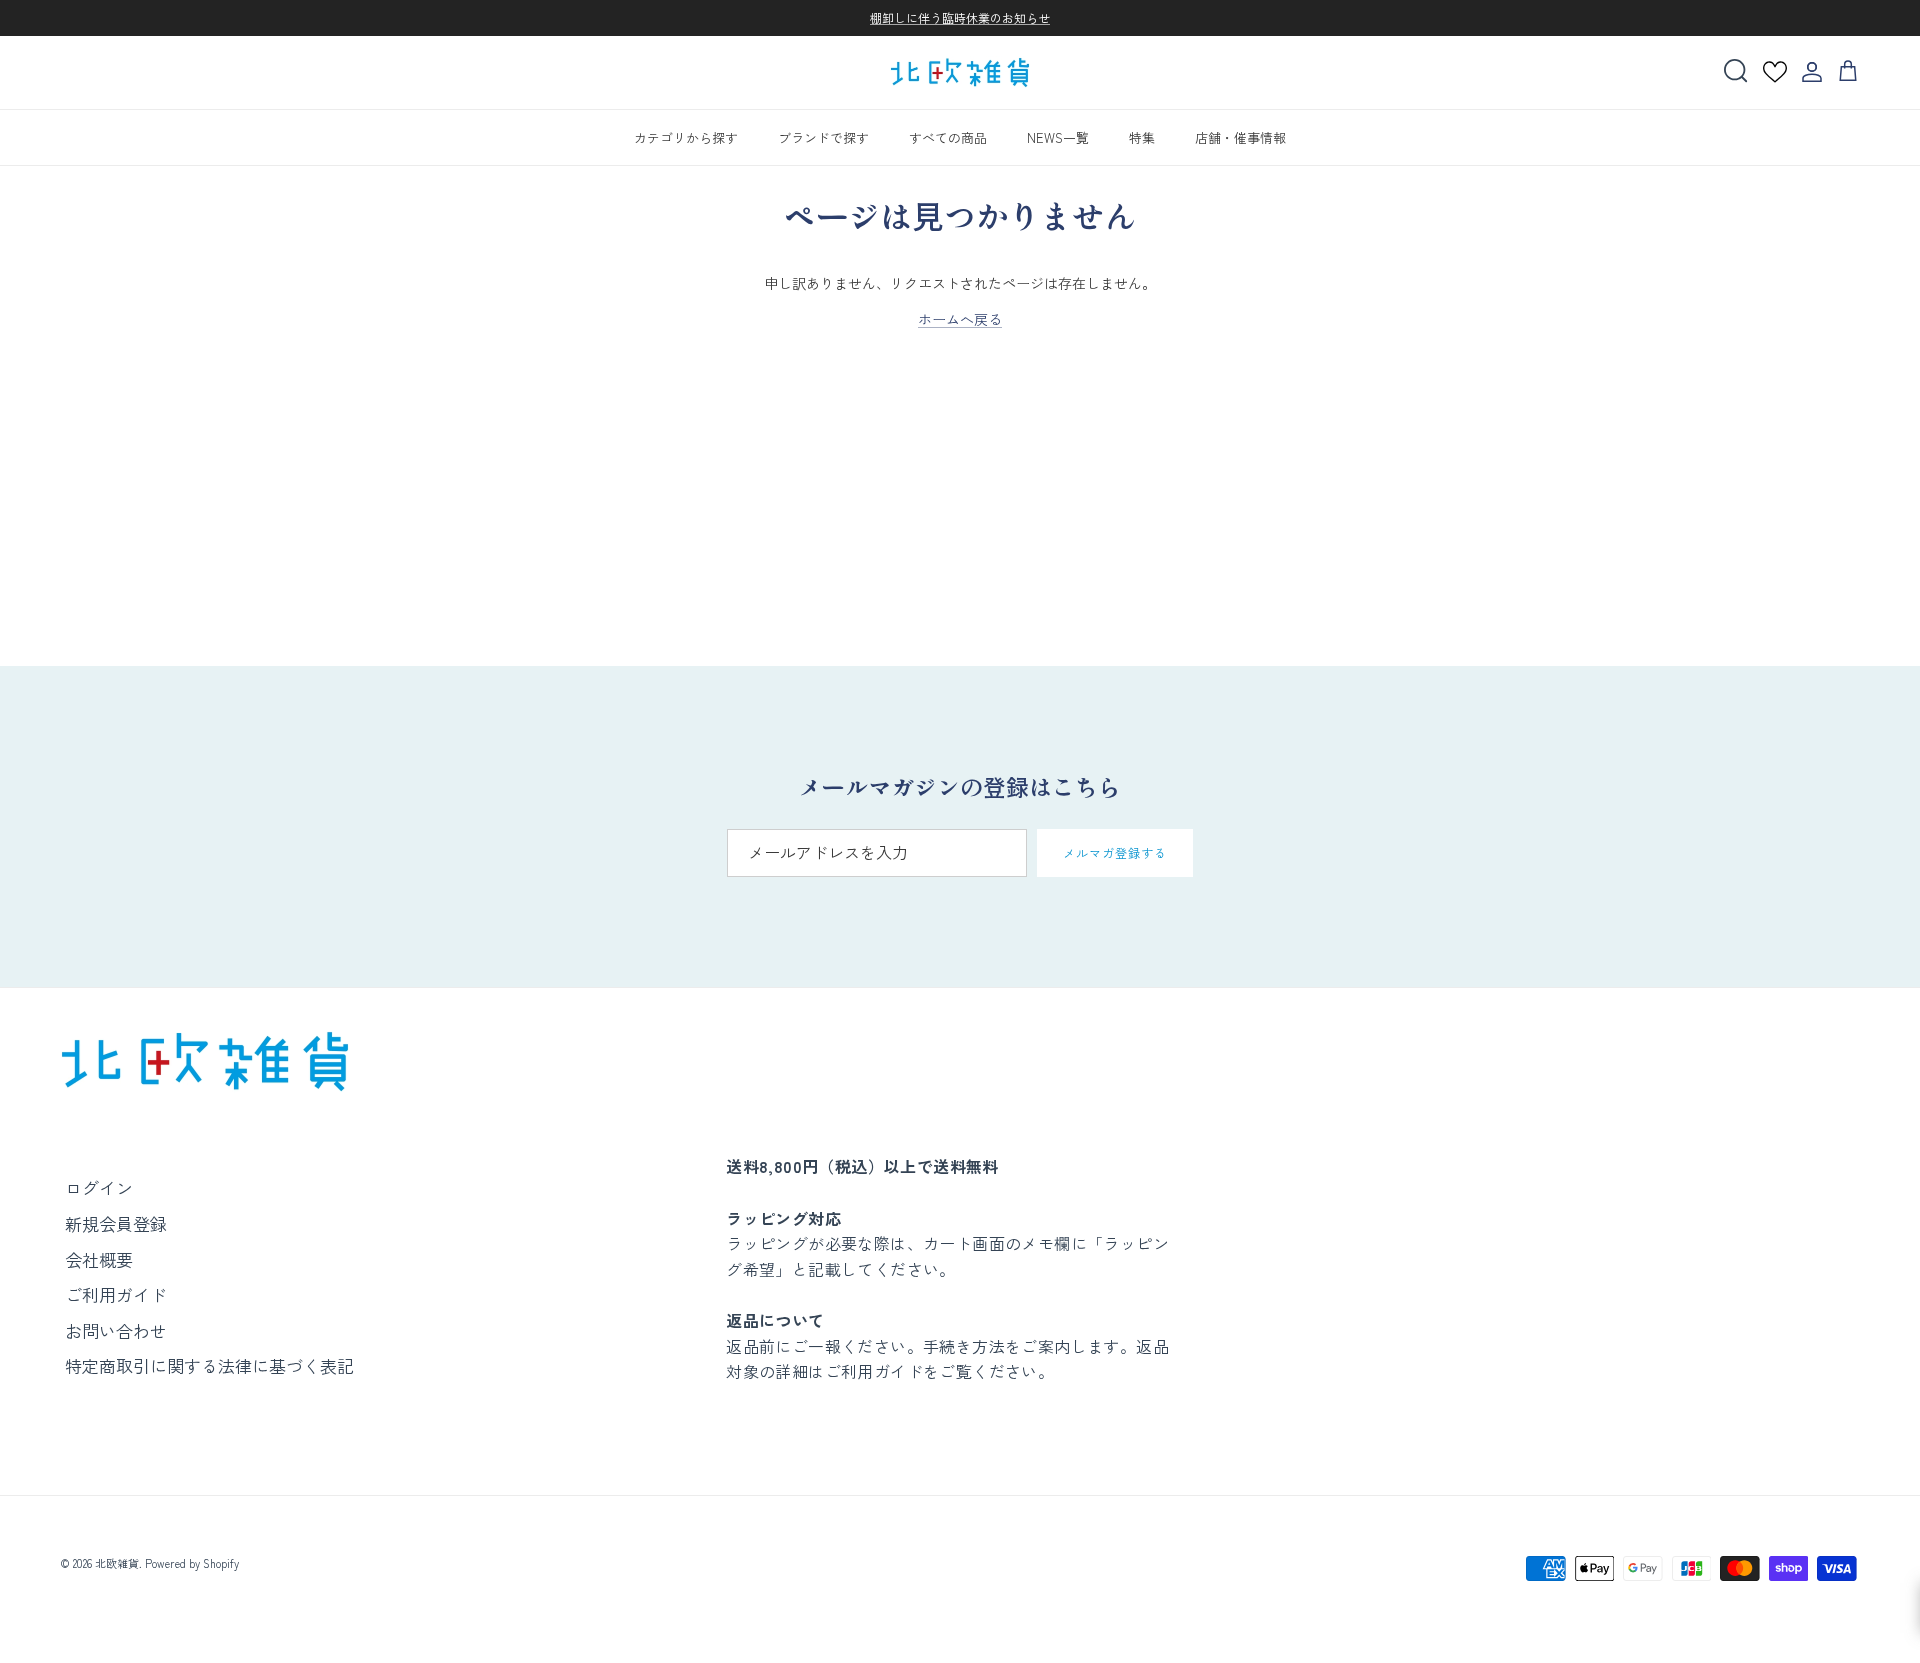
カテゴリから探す (686, 136)
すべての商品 (948, 136)
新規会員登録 (116, 1223)
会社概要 (99, 1259)
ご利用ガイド (116, 1294)
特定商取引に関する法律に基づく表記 (209, 1365)
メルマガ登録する (1115, 852)
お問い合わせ (116, 1330)
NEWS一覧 (1058, 136)
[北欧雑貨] (960, 72)
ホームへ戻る (960, 319)
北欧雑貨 (117, 1563)
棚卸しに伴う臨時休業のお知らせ (960, 17)
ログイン (99, 1187)
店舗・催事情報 (1240, 136)
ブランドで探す (823, 136)
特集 (1142, 136)
